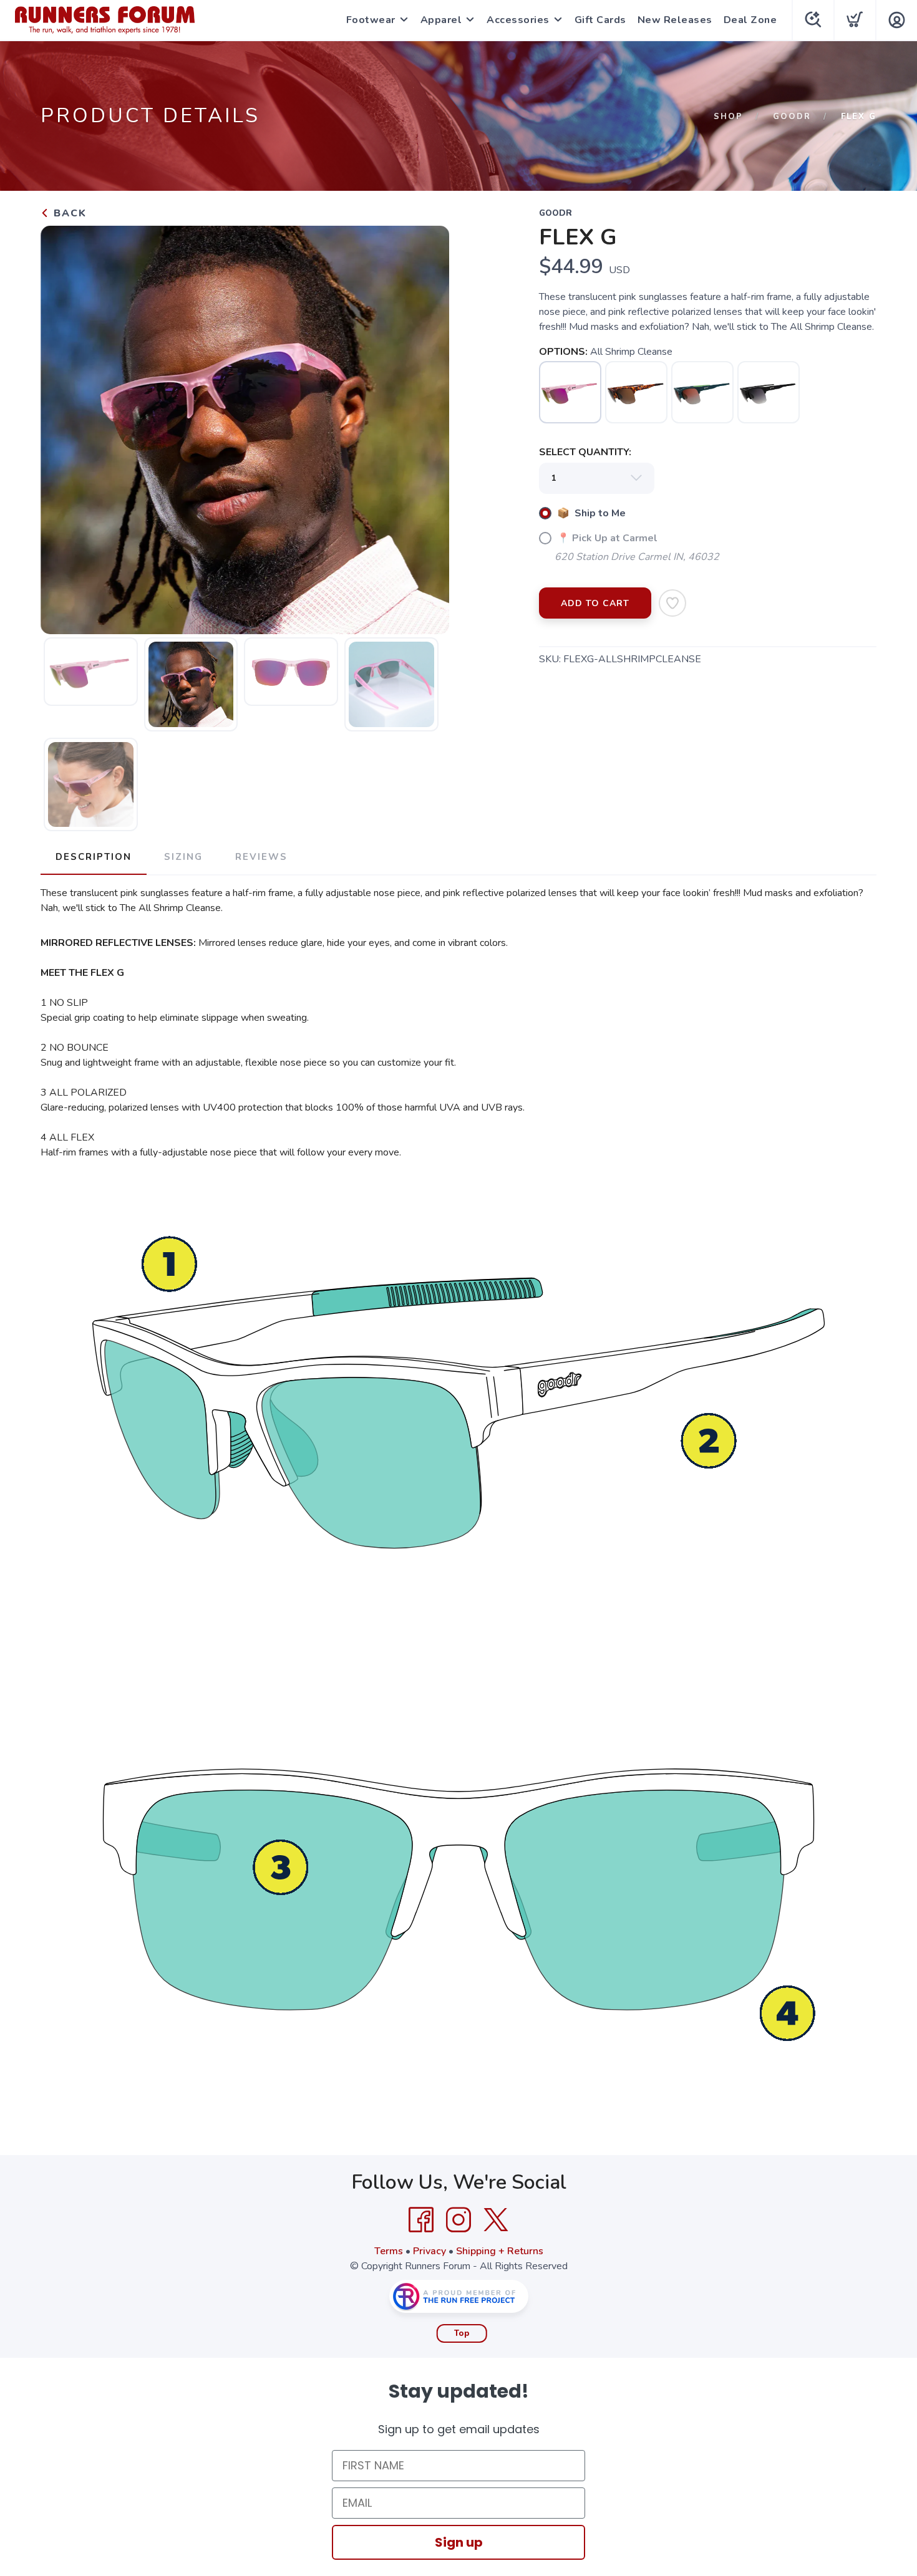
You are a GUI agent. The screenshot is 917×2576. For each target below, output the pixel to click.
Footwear (371, 20)
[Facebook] (421, 2220)
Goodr (792, 117)
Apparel (441, 20)
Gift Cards (600, 20)
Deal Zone (750, 20)
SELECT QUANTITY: (585, 452)
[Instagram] (458, 2220)
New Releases (675, 20)
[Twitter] (496, 2220)
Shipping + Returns (500, 2251)
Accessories (518, 20)
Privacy (429, 2251)
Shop (728, 117)
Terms (389, 2251)
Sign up (459, 2542)
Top (462, 2333)
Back (68, 213)
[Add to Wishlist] (672, 603)
